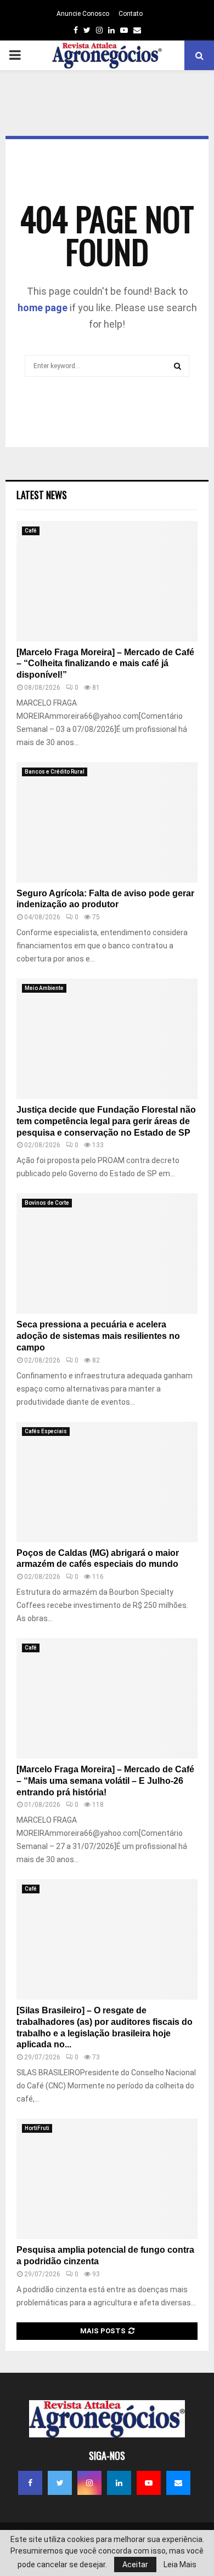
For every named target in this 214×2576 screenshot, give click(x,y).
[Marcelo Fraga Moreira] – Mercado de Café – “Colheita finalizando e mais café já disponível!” (105, 664)
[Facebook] (30, 2483)
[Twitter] (60, 2483)
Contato (131, 14)
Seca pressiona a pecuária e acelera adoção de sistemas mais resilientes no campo (98, 1336)
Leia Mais (180, 2564)
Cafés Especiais (46, 1431)
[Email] (178, 2483)
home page (43, 308)
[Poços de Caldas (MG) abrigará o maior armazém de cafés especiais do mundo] (107, 1482)
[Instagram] (89, 2483)
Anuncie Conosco (83, 14)
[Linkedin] (119, 2483)
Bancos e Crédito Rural (55, 772)
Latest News (42, 495)
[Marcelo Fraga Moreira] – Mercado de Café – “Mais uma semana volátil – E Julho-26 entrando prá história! (105, 1781)
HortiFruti (37, 2128)
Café (31, 531)
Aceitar (135, 2564)
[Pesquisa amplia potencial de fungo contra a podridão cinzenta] (107, 2179)
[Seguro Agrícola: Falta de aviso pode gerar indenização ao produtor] (107, 822)
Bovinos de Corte (47, 1203)
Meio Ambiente (44, 988)
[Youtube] (149, 2483)
